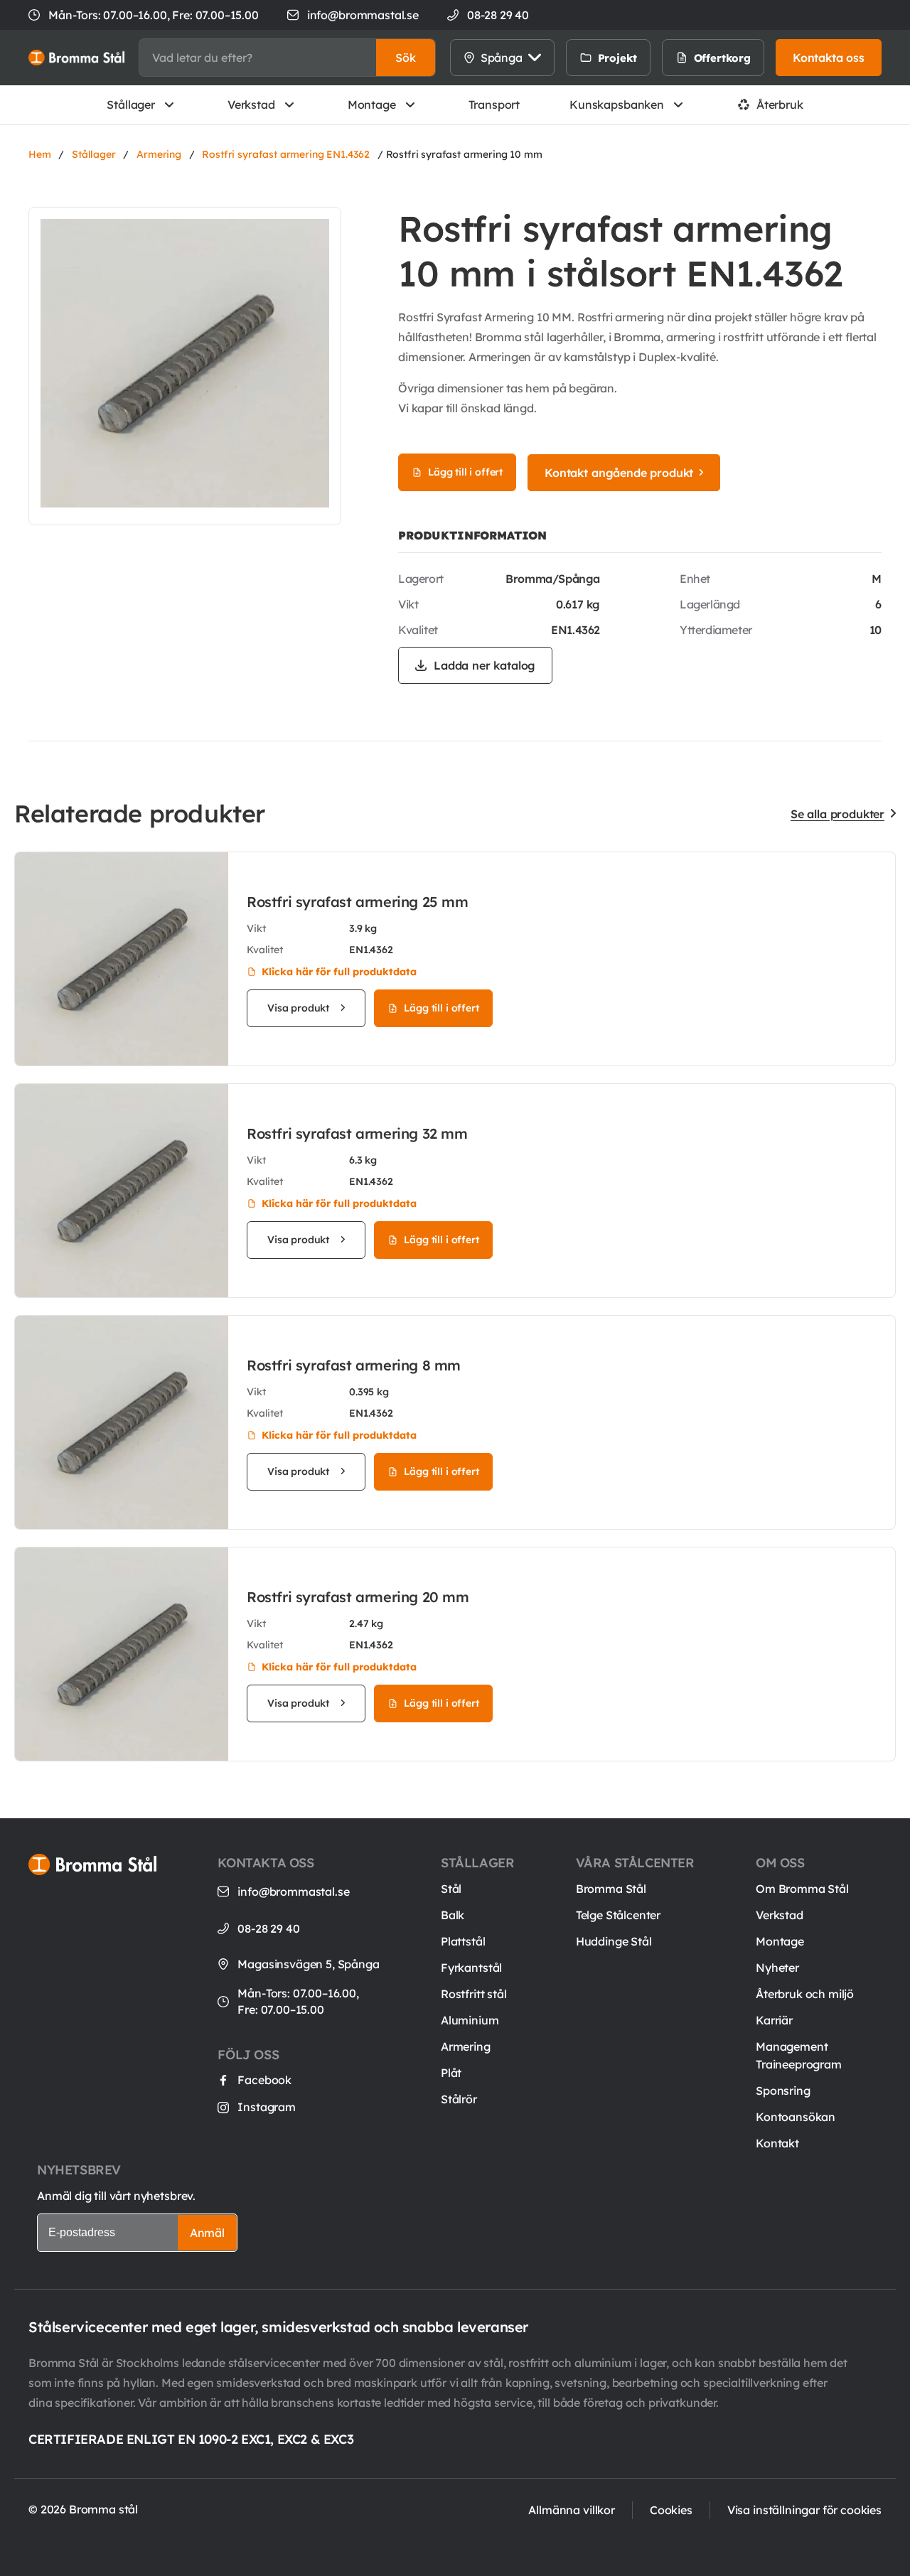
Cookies (671, 2510)
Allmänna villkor (571, 2510)
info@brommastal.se (363, 15)
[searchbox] (258, 58)
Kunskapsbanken (617, 104)
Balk (453, 1915)
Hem (40, 154)
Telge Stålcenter (618, 1915)
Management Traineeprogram (799, 2055)
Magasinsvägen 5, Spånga (308, 1964)
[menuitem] (666, 58)
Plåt (451, 2073)
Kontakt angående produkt (619, 473)
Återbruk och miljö (805, 1994)
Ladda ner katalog (485, 665)
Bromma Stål (611, 1889)
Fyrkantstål (471, 1968)
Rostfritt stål (474, 1994)
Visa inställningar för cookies (804, 2510)
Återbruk (780, 104)
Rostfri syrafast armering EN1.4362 (286, 154)
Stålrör (459, 2099)
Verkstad (251, 104)
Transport (494, 104)
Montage (372, 104)
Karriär (774, 2020)
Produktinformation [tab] (472, 535)
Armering (159, 154)
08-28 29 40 (268, 1928)
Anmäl (207, 2233)
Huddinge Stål (614, 1941)
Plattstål (463, 1941)
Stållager (131, 104)
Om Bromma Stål (802, 1889)
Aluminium (470, 2020)
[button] (406, 58)
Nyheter (777, 1968)
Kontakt (777, 2143)
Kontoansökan (796, 2117)
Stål (451, 1889)
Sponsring (783, 2091)
